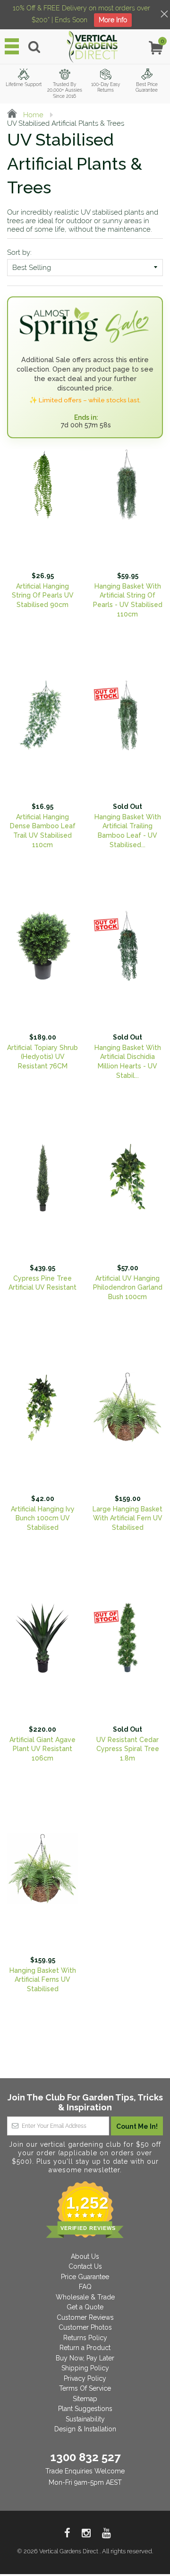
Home (32, 115)
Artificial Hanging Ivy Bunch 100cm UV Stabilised (43, 1518)
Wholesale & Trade (85, 2297)
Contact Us (85, 2266)
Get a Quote (85, 2307)
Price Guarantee (85, 2277)
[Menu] (12, 46)
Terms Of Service (85, 2388)
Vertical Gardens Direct (69, 2551)
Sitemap (85, 2399)
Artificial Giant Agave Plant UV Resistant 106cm (42, 1749)
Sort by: (19, 252)
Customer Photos (85, 2327)
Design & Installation (85, 2429)
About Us (85, 2256)
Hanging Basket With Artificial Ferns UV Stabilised (43, 1980)
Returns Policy (85, 2338)
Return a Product (85, 2348)
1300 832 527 (85, 2457)
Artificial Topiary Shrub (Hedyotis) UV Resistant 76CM (42, 1057)
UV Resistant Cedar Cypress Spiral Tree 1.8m (128, 1749)
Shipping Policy (85, 2368)
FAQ (85, 2287)
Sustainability (85, 2419)
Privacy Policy (85, 2378)
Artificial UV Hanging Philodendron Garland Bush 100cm (128, 1288)
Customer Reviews (85, 2317)
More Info (113, 20)
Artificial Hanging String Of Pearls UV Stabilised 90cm (43, 595)
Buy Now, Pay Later (85, 2358)
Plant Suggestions (85, 2409)
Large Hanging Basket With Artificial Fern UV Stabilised (127, 1518)
